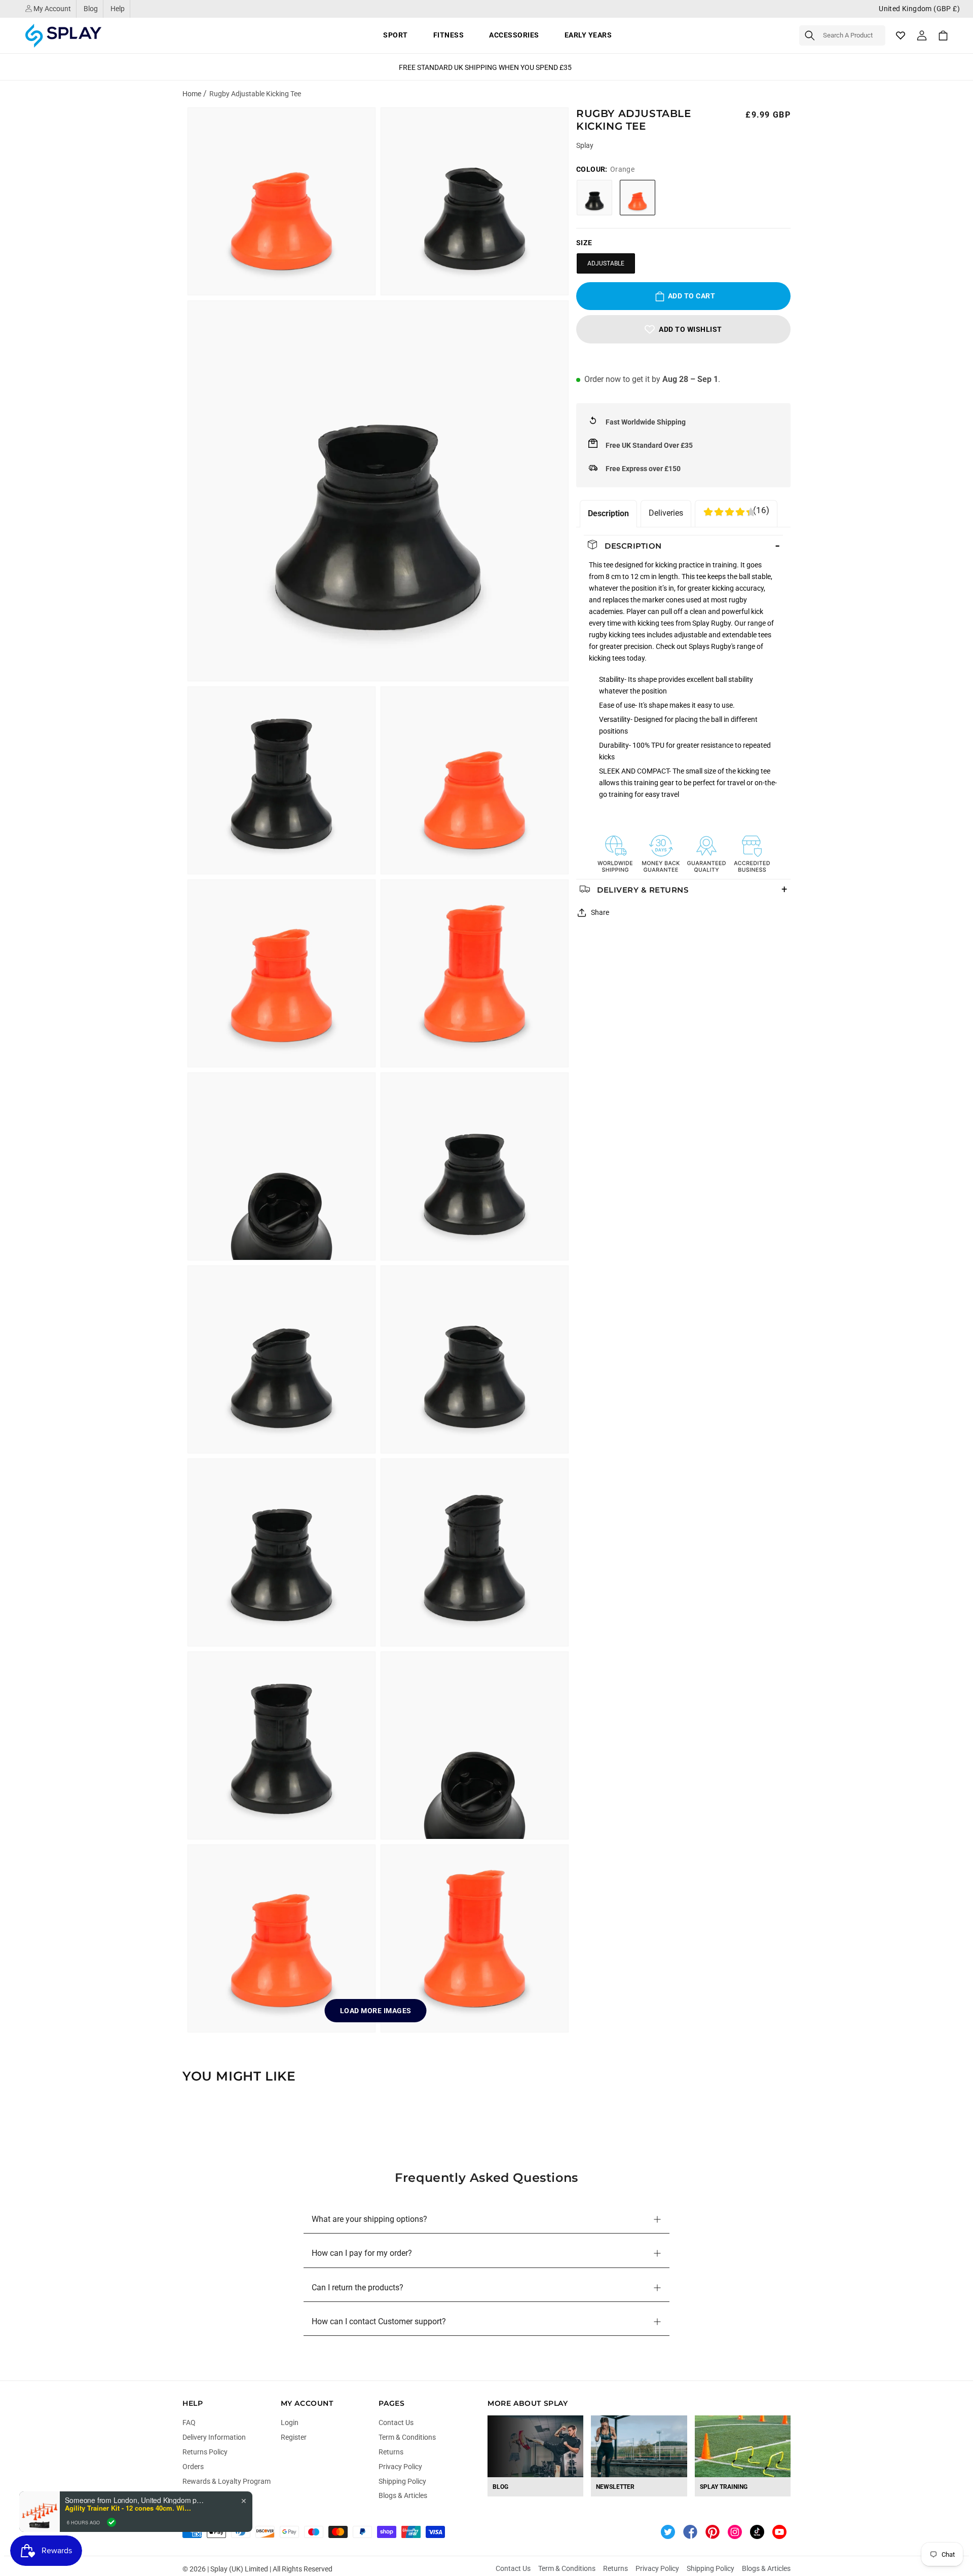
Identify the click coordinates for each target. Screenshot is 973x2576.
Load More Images (376, 2011)
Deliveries (666, 513)
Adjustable (606, 263)
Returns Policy (205, 2452)
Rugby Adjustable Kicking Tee (255, 94)
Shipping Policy (402, 2481)
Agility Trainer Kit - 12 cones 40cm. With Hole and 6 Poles (128, 2508)
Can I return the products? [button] (358, 2287)
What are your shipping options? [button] (369, 2219)
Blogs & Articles (403, 2495)
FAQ (189, 2423)
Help (118, 9)
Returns (391, 2452)
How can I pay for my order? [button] (362, 2253)
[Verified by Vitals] (111, 2522)
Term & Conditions (407, 2437)
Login (290, 2423)
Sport (396, 35)
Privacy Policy (400, 2467)
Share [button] (600, 912)
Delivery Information (214, 2437)
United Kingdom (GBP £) (919, 9)
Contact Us (396, 2423)
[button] (842, 35)
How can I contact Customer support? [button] (379, 2321)
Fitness (449, 35)
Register (294, 2437)
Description (608, 513)
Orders (193, 2467)
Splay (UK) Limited (239, 2569)
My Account (51, 9)
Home (192, 94)
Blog (91, 9)
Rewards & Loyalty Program (227, 2481)
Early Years (588, 35)
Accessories (514, 35)
